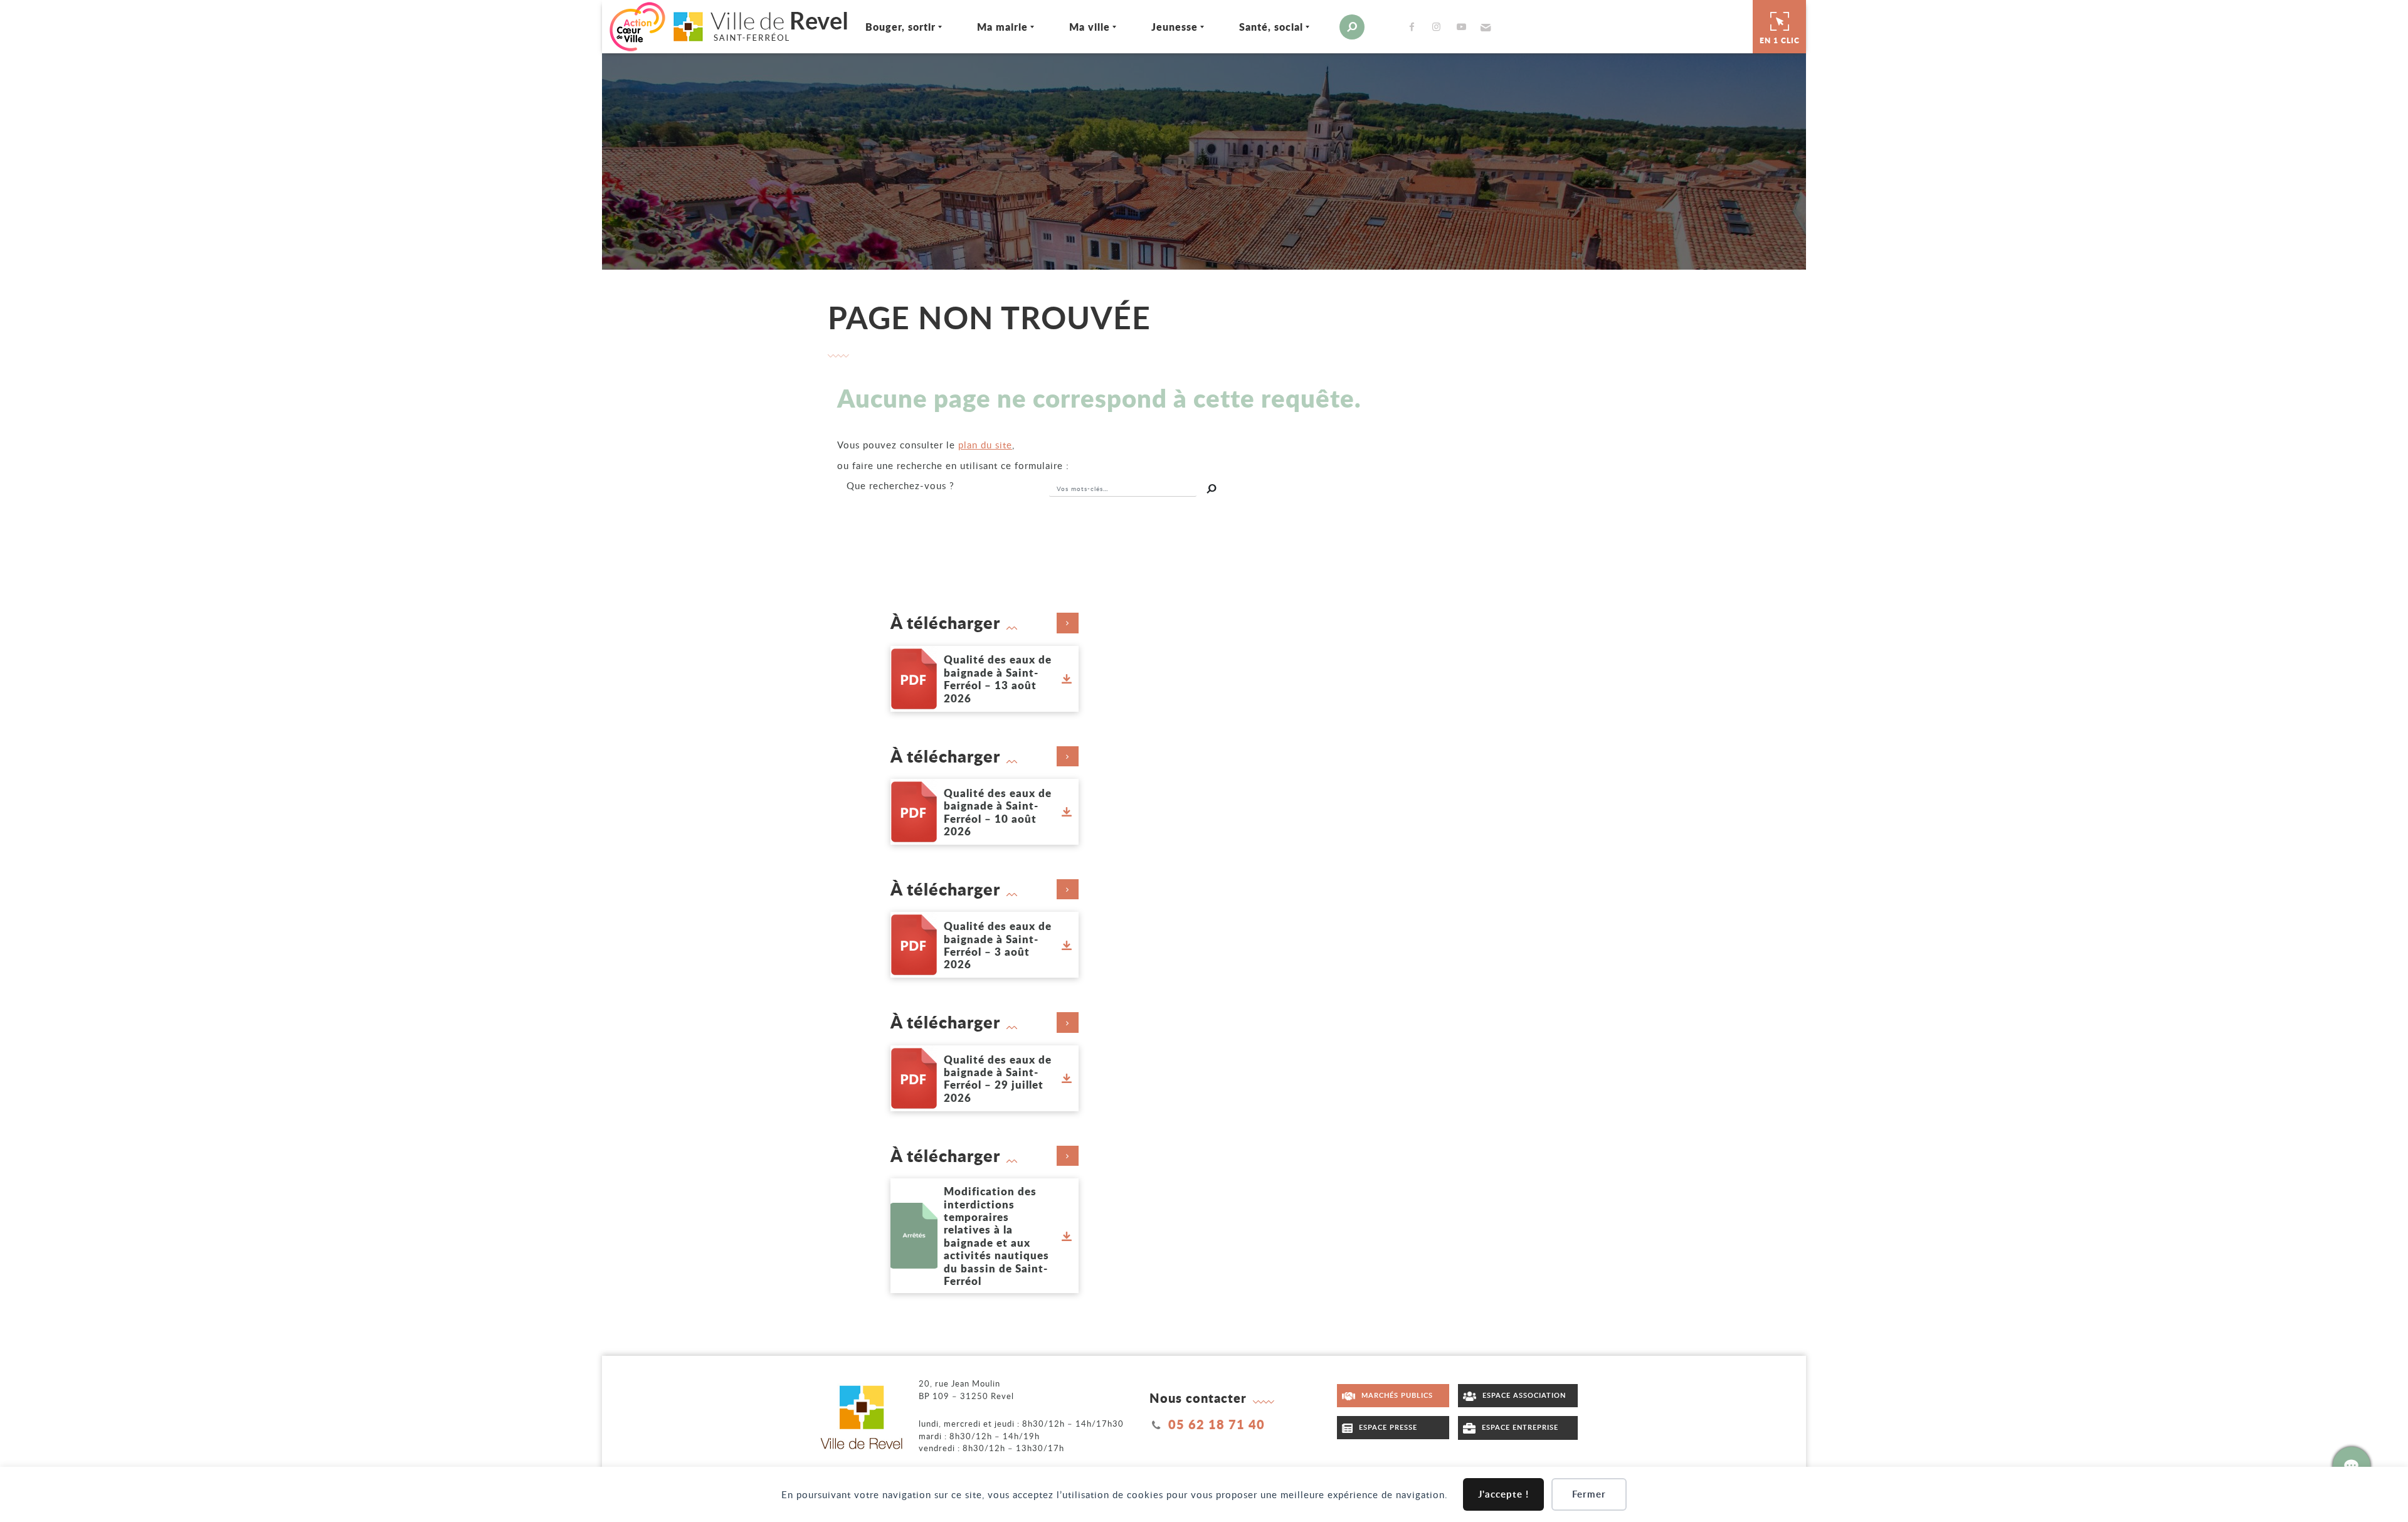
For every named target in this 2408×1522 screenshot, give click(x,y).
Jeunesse (1175, 27)
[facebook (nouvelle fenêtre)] (1414, 27)
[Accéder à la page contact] (2352, 1466)
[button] (1484, 27)
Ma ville (1090, 27)
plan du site (985, 445)
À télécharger (945, 623)
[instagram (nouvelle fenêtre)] (1439, 27)
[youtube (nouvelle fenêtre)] (1464, 27)
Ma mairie (1002, 27)
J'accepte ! (1503, 1494)
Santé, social (1271, 27)
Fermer (1589, 1494)
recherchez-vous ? (900, 485)
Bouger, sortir (900, 27)
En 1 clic (1780, 40)
